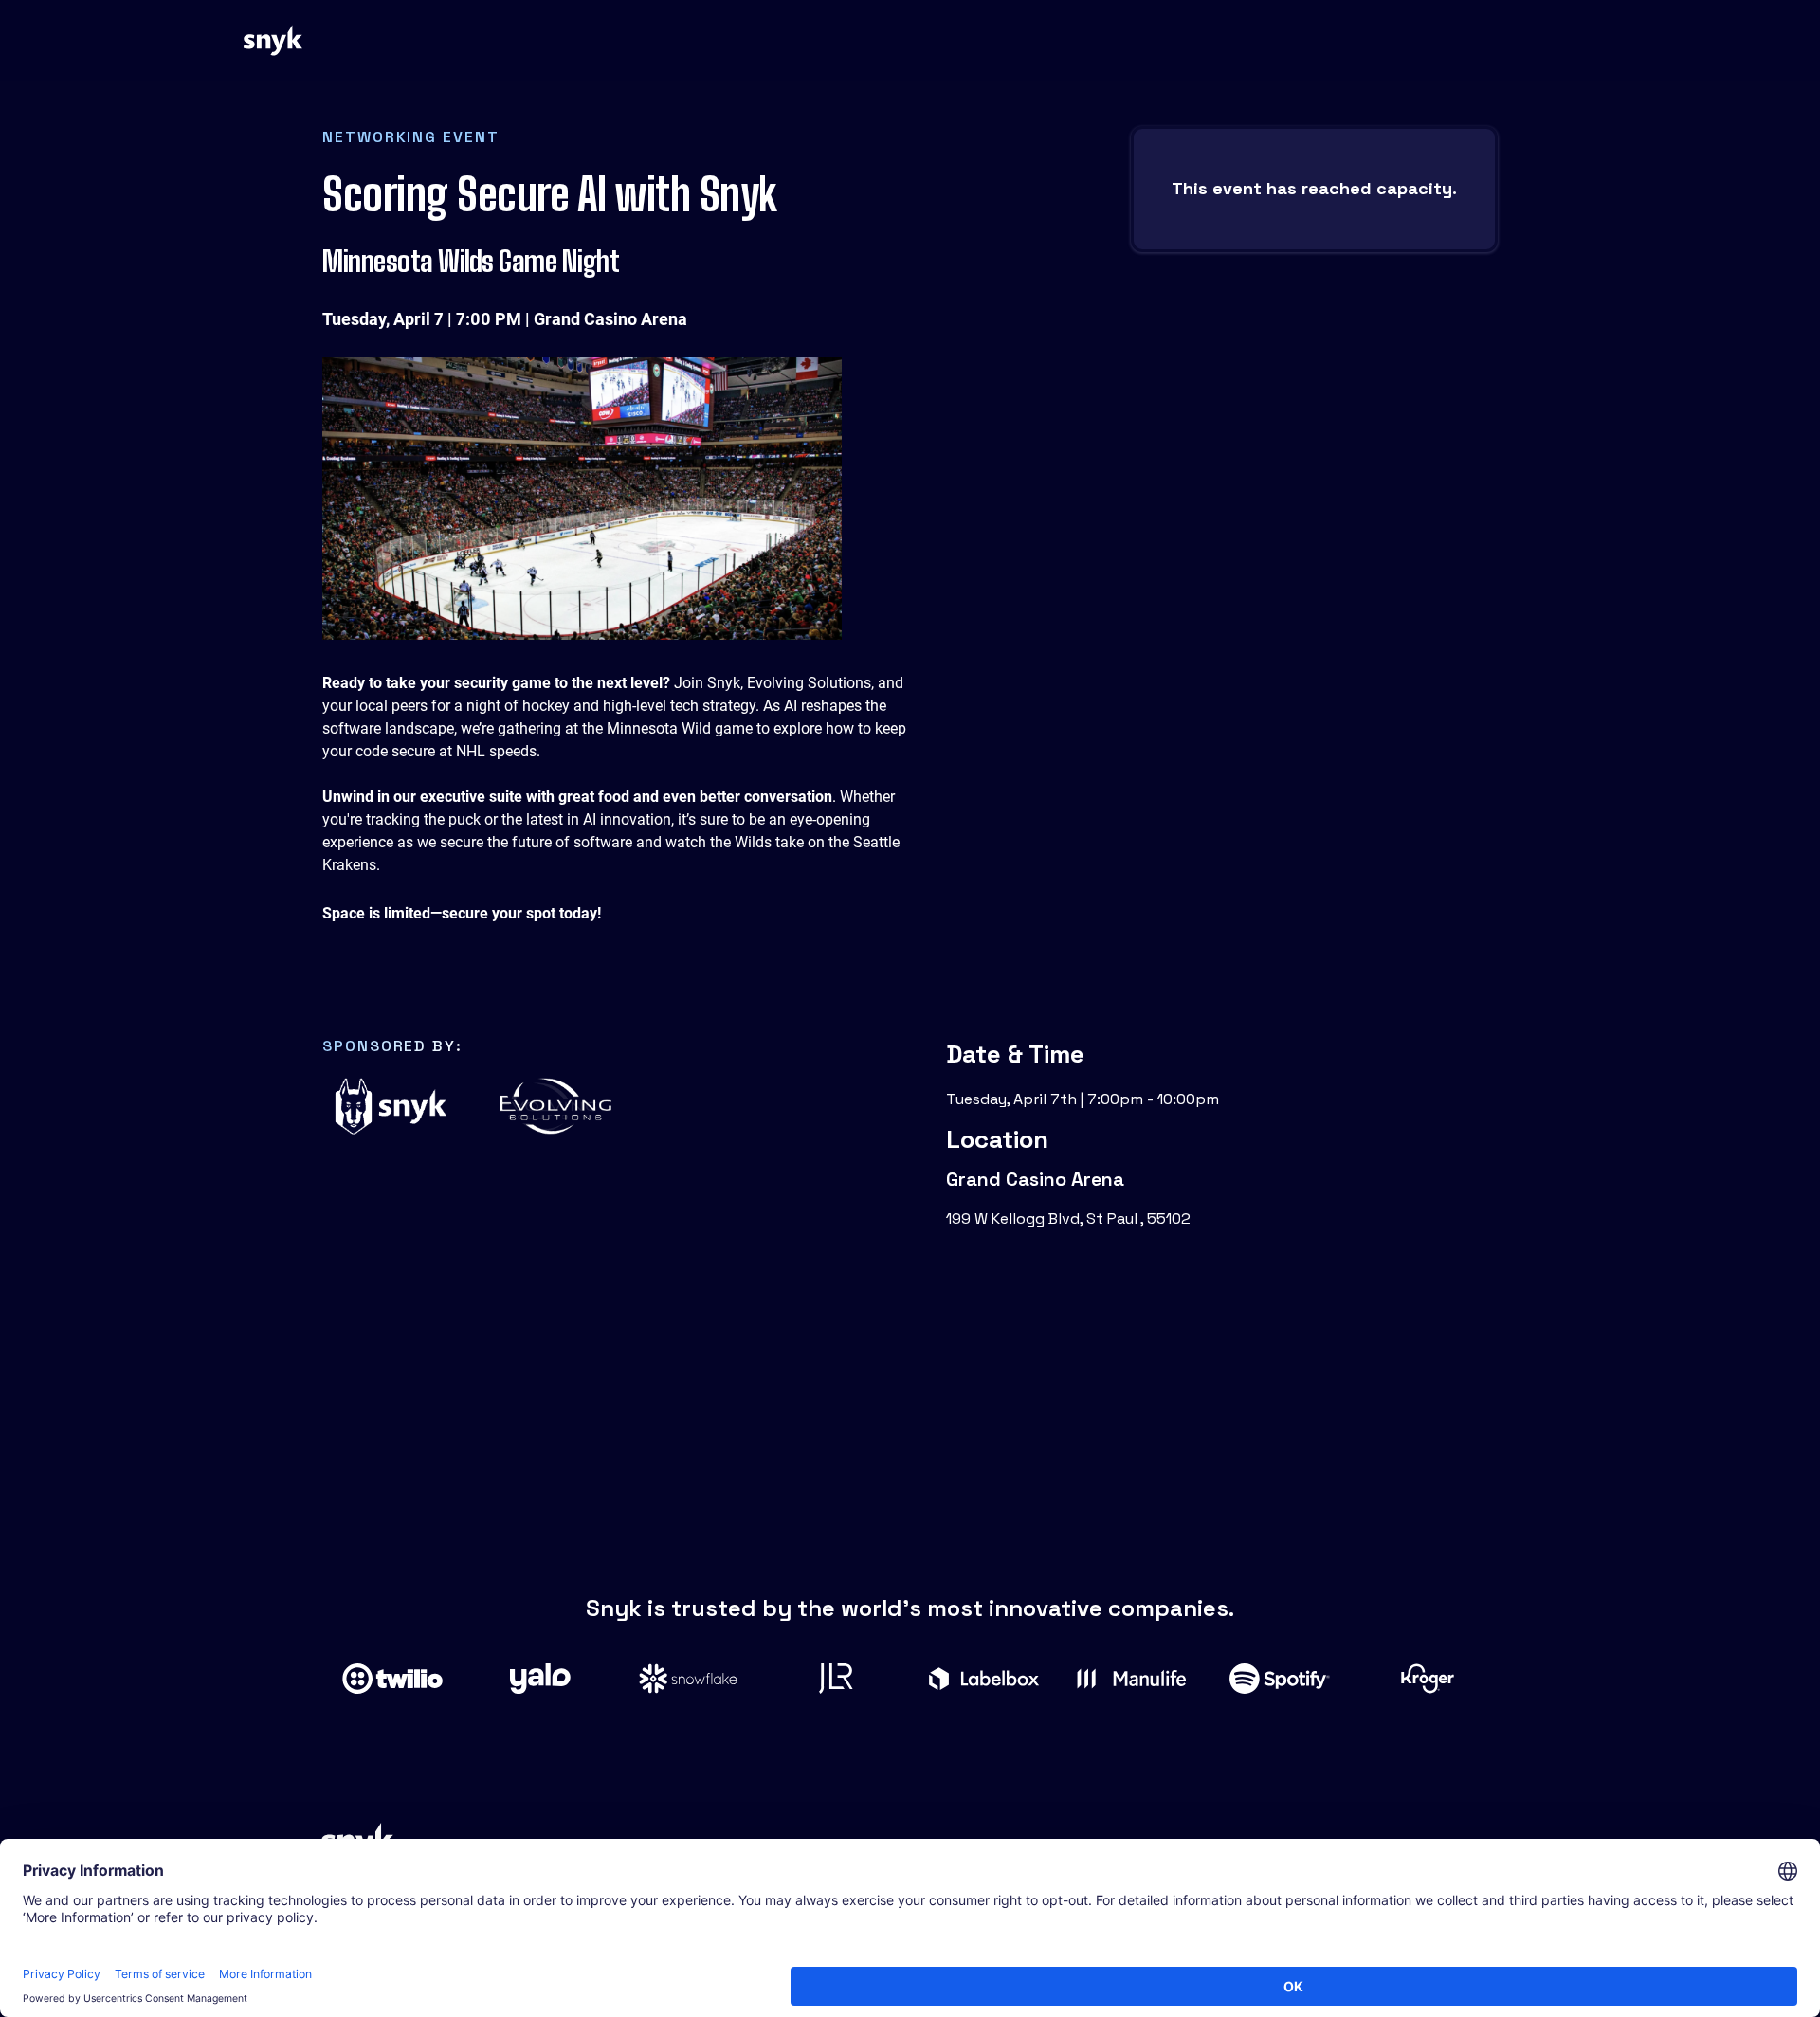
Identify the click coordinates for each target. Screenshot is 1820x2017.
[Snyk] (273, 40)
